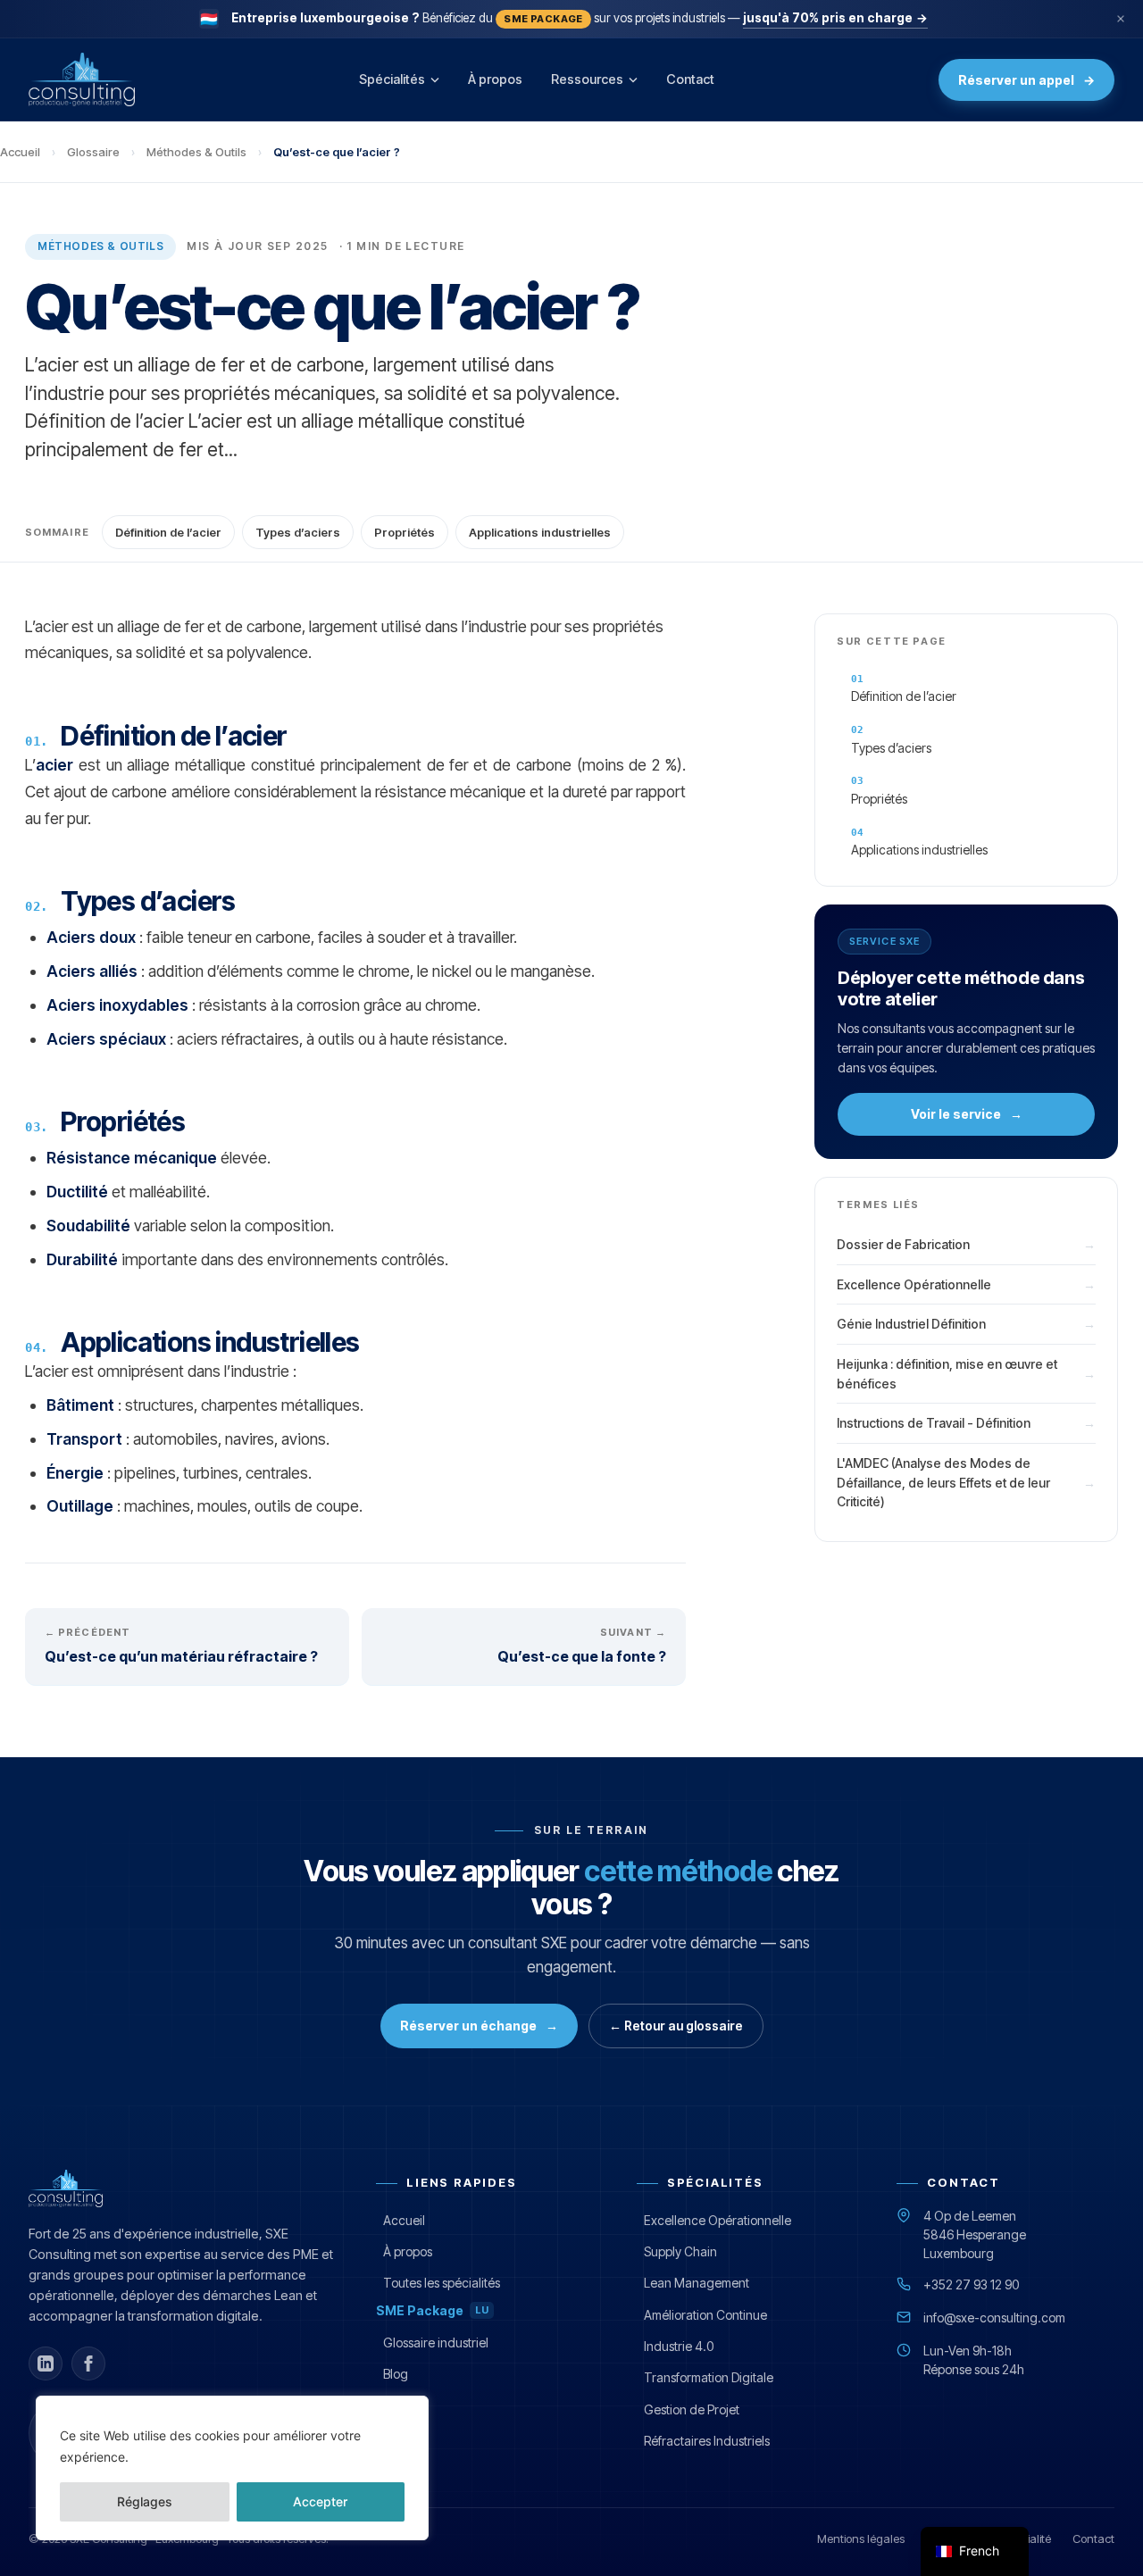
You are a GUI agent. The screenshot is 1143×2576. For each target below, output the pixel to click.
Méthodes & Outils (196, 152)
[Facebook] (88, 2363)
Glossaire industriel (436, 2343)
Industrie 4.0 (679, 2346)
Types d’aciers (298, 532)
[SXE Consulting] (82, 79)
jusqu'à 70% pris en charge (835, 18)
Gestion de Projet (692, 2409)
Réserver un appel (1026, 80)
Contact (690, 79)
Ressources (587, 79)
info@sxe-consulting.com (994, 2318)
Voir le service (967, 1114)
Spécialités (392, 79)
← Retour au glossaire (676, 2026)
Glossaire (93, 152)
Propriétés (405, 532)
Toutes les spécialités (442, 2283)
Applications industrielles (540, 532)
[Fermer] (1121, 19)
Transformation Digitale (709, 2377)
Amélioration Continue (705, 2315)
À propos (495, 79)
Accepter (320, 2501)
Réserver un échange (479, 2026)
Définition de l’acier (168, 532)
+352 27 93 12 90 (971, 2284)
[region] (232, 2468)
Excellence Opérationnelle (718, 2220)
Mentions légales (861, 2538)
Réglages (145, 2501)
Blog (396, 2374)
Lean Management (697, 2283)
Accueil (20, 152)
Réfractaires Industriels (707, 2441)
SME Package (432, 2310)
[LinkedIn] (46, 2363)
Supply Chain (680, 2251)
